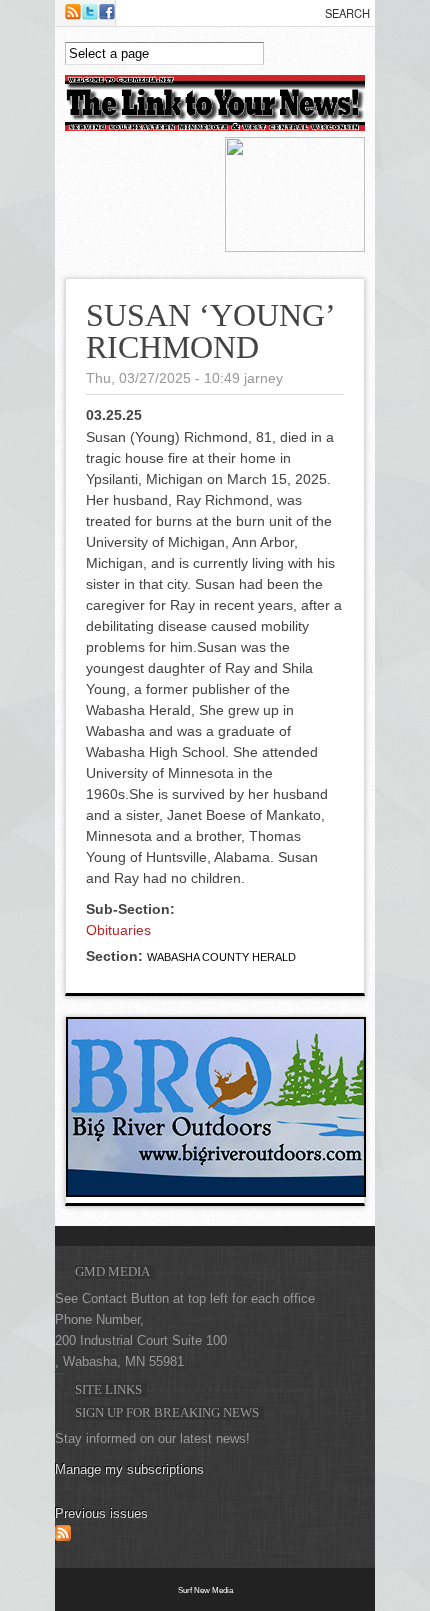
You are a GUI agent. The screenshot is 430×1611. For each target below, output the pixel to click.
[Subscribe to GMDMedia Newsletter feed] (63, 1537)
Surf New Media (205, 1590)
